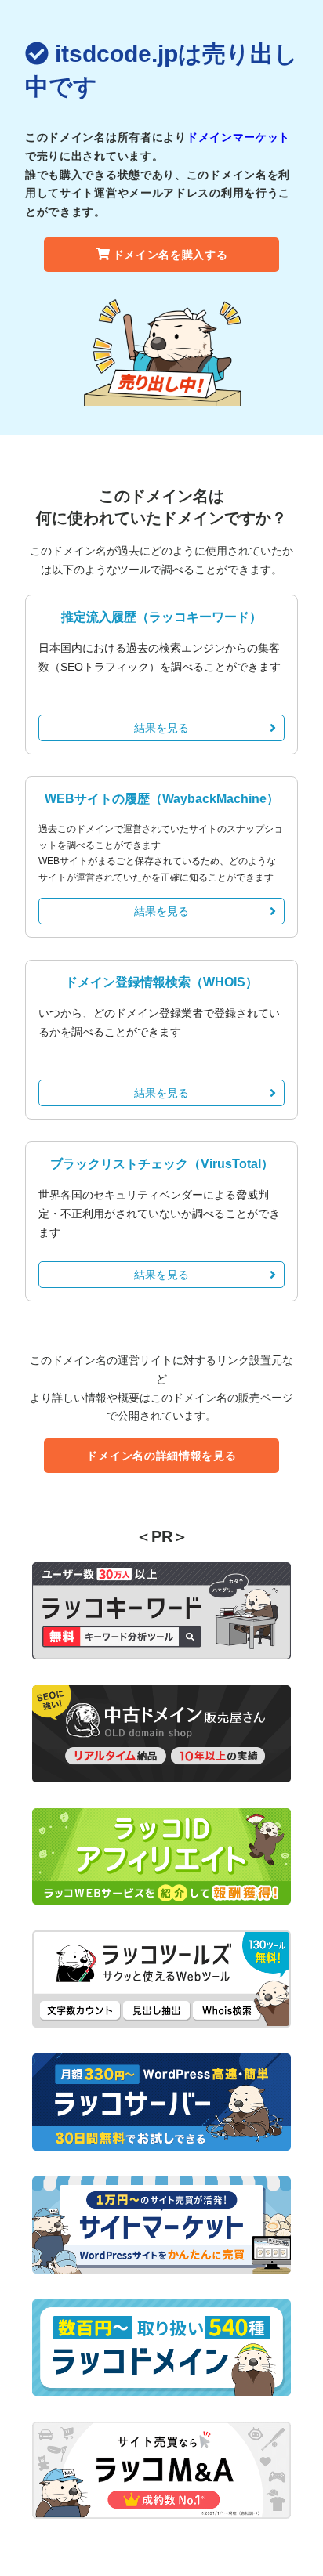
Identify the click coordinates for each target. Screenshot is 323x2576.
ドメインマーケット (238, 137)
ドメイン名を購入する (171, 255)
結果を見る (161, 728)
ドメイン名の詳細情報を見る (161, 1456)
